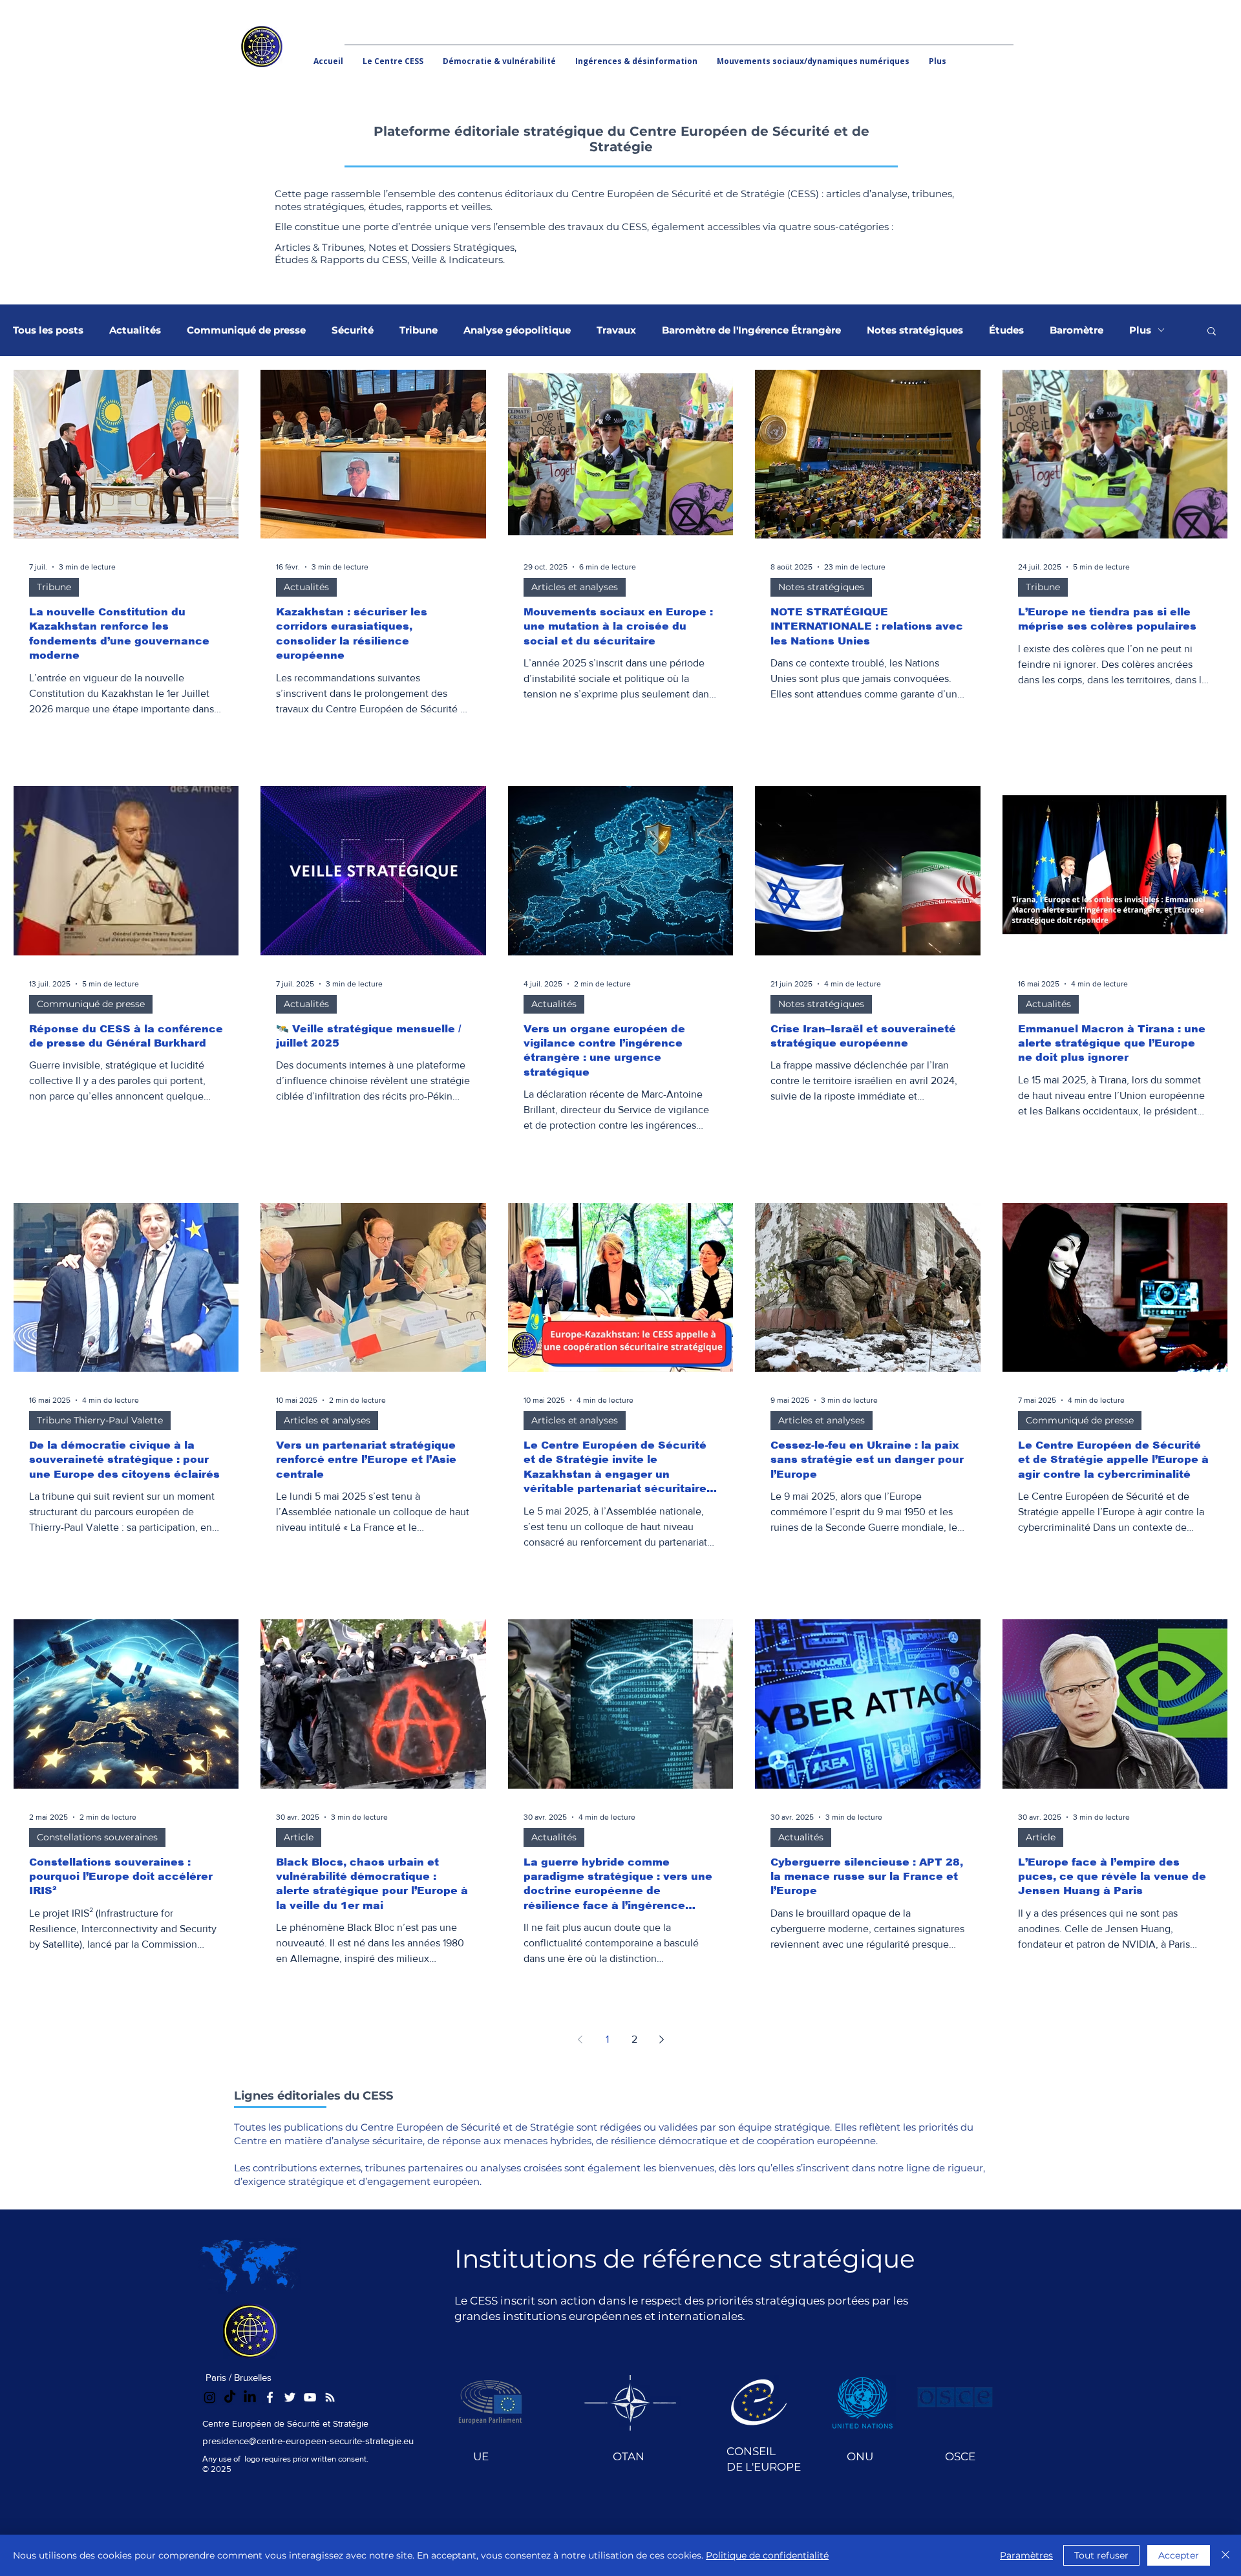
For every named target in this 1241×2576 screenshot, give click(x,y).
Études (1006, 330)
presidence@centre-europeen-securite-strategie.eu (308, 2441)
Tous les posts (48, 330)
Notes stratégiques (915, 330)
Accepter (1179, 2555)
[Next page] (661, 2039)
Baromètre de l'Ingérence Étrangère (751, 330)
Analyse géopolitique (517, 330)
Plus (1140, 330)
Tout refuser (1101, 2555)
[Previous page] (580, 2039)
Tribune (419, 330)
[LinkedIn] (250, 2397)
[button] (1212, 332)
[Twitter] (290, 2397)
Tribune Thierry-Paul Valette (100, 1420)
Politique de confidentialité (767, 2555)
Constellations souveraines (97, 1837)
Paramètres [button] (1026, 2555)
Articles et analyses (575, 587)
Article (299, 1837)
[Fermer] (1225, 2555)
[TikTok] (230, 2397)
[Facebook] (270, 2397)
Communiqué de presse (246, 330)
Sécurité (353, 330)
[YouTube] (310, 2397)
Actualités (135, 330)
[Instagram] (210, 2397)
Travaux (616, 330)
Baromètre (1077, 330)
